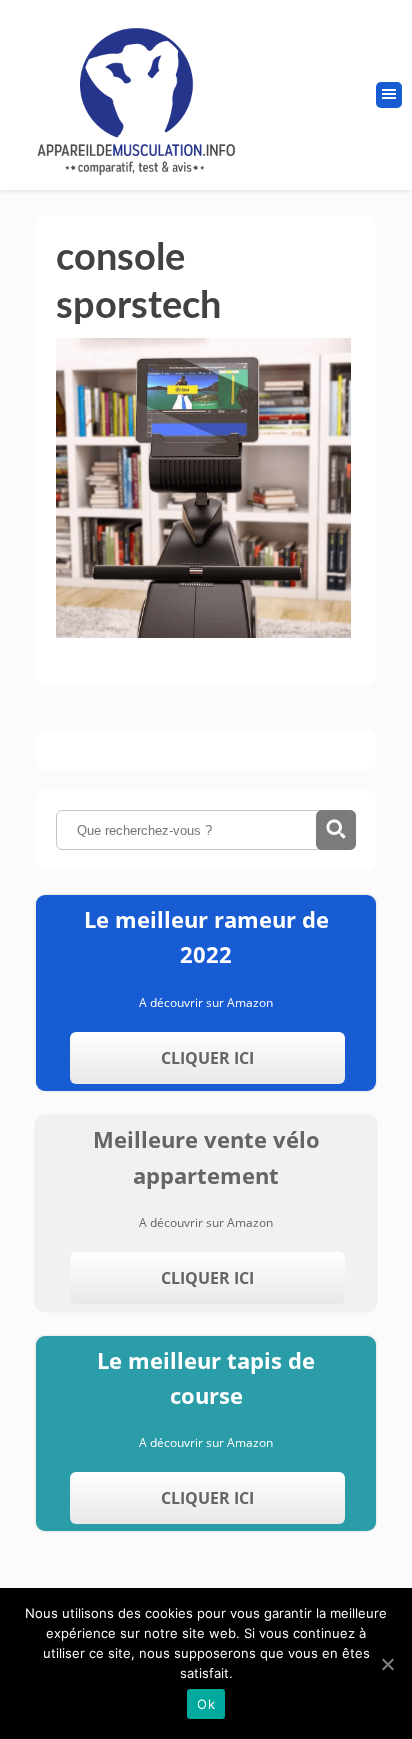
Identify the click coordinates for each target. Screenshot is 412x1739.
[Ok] (387, 1664)
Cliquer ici (207, 1058)
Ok (206, 1704)
